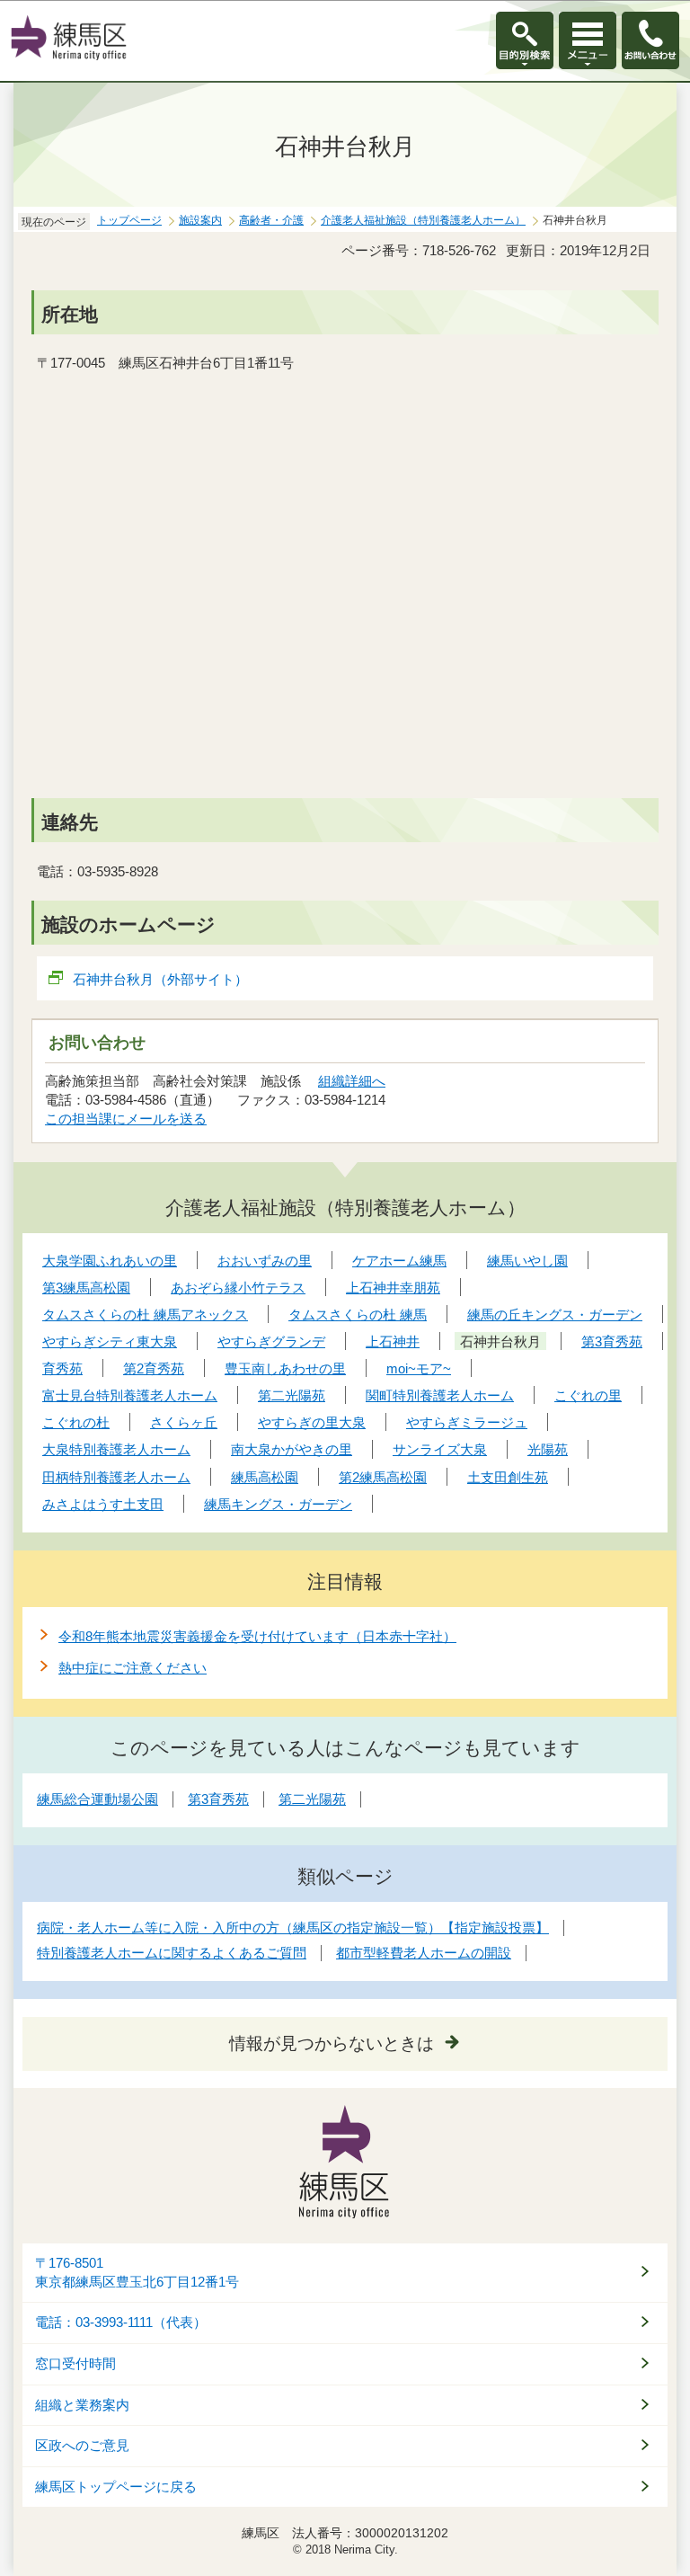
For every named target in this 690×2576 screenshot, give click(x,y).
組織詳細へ (352, 1081)
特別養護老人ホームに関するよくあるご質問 (172, 1953)
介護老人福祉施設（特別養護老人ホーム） (423, 220)
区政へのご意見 (82, 2446)
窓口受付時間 (75, 2364)
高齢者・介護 (271, 220)
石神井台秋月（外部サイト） (160, 979)
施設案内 (200, 220)
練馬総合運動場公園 (97, 1799)
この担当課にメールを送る (126, 1119)
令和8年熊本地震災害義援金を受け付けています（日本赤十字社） (257, 1636)
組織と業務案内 (82, 2405)
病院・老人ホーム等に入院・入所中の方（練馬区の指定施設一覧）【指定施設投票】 (293, 1928)
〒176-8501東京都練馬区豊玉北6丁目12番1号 (137, 2273)
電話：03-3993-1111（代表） (121, 2323)
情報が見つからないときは (332, 2043)
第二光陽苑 (312, 1799)
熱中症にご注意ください (133, 1668)
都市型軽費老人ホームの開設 (424, 1953)
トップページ (129, 220)
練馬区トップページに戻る (116, 2487)
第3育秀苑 (218, 1799)
